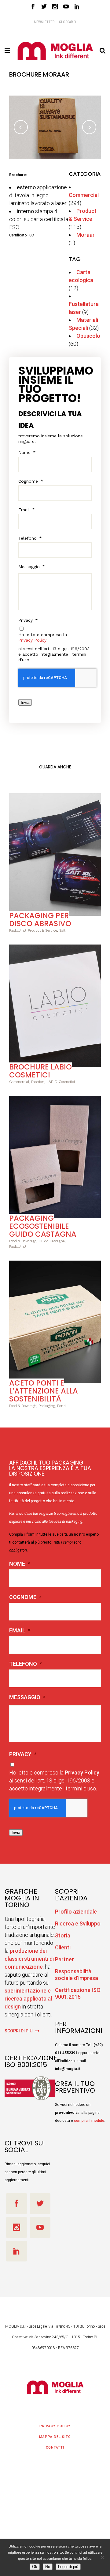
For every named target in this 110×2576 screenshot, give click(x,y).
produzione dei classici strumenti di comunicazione (29, 1959)
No (48, 2567)
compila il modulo (89, 2121)
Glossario (68, 22)
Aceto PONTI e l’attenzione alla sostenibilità (44, 1391)
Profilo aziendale (76, 1912)
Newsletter (44, 22)
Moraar (86, 235)
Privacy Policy (32, 640)
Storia (63, 1935)
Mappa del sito (55, 2437)
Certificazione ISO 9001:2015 (78, 1993)
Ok (35, 2567)
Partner (64, 1959)
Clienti (63, 1947)
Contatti (55, 2448)
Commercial (84, 195)
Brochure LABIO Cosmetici (40, 1071)
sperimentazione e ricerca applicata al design (28, 1999)
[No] (102, 2557)
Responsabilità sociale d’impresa (77, 1975)
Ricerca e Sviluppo (78, 1924)
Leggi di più (68, 2567)
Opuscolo (88, 336)
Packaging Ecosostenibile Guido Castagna (43, 1226)
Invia (25, 702)
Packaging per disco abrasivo (40, 920)
